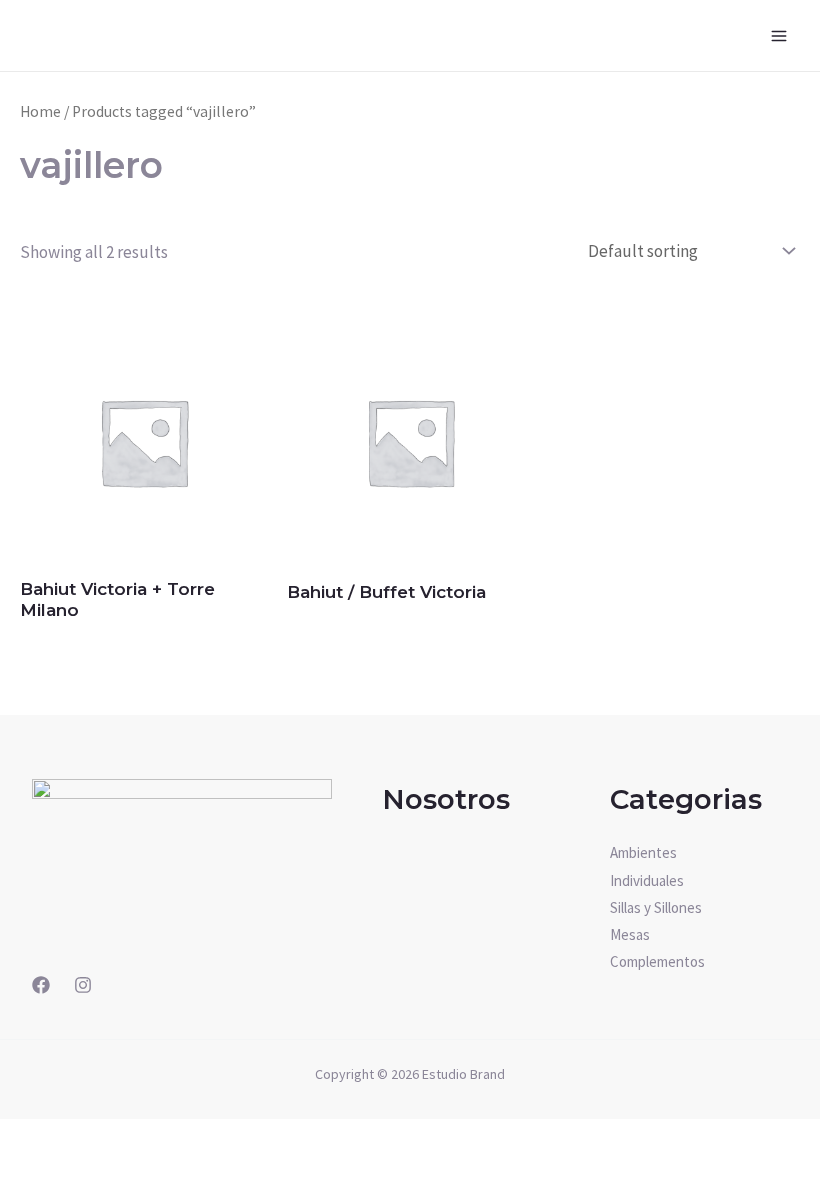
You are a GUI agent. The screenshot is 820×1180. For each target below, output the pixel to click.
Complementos (657, 961)
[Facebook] (41, 985)
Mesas (630, 934)
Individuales (647, 880)
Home (40, 111)
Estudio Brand (463, 1074)
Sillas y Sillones (656, 907)
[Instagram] (83, 985)
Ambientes (643, 852)
